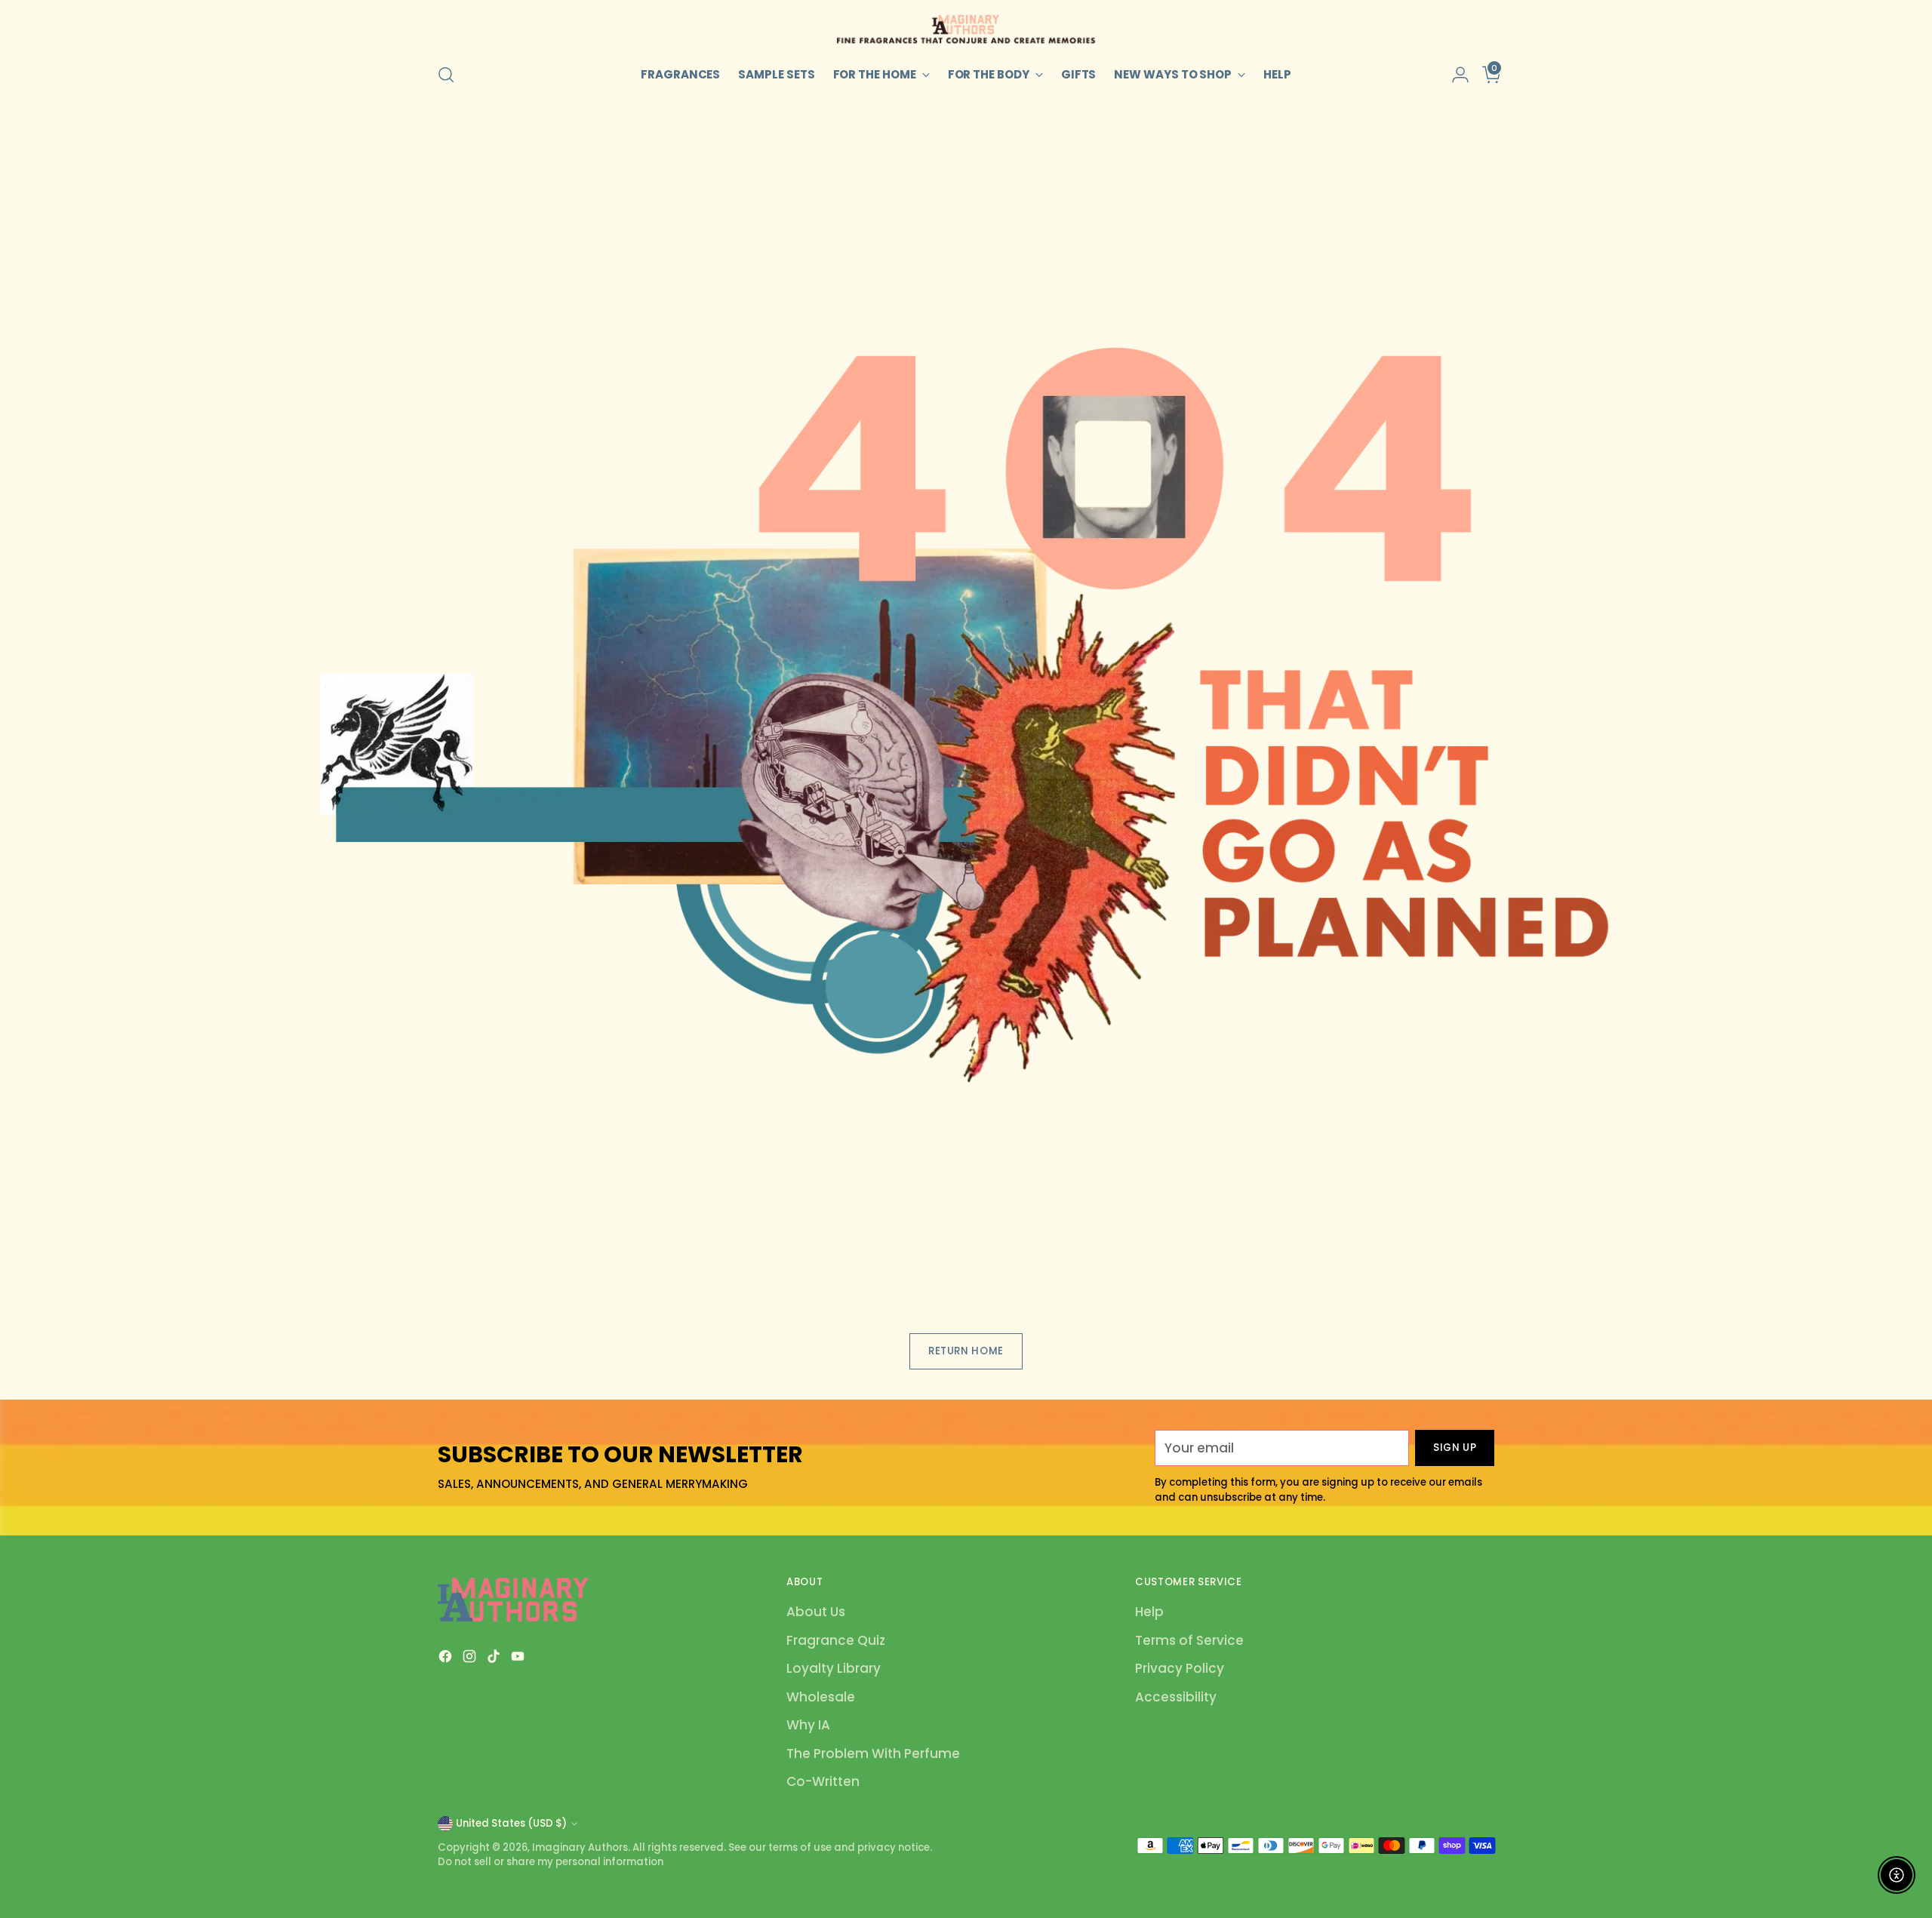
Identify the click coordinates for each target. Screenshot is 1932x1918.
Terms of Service (1189, 1640)
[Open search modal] (446, 75)
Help (1149, 1612)
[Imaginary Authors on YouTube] (519, 1659)
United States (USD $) (511, 1823)
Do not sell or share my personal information (551, 1862)
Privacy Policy (1180, 1668)
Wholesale (821, 1697)
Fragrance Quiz (836, 1640)
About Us (816, 1612)
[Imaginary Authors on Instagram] (471, 1659)
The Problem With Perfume (873, 1754)
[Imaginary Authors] (966, 29)
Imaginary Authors (580, 1847)
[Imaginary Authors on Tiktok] (495, 1659)
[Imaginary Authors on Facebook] (447, 1659)
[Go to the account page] (1454, 75)
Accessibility (1176, 1697)
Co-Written (823, 1781)
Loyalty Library (834, 1668)
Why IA (808, 1725)
